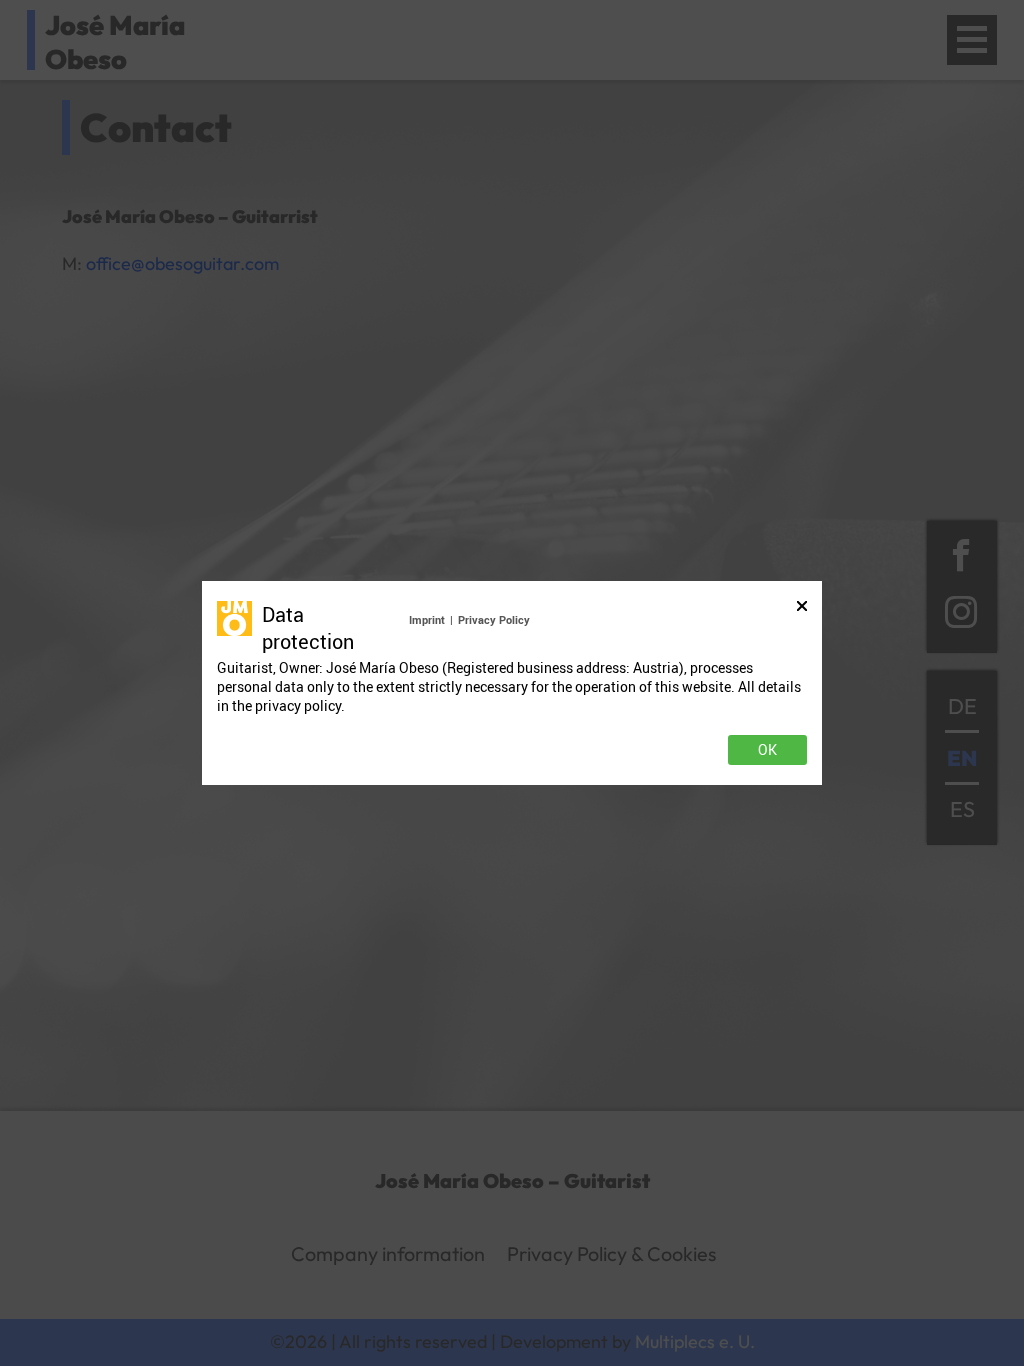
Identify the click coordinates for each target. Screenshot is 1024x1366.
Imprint (427, 619)
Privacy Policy (494, 619)
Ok (767, 750)
